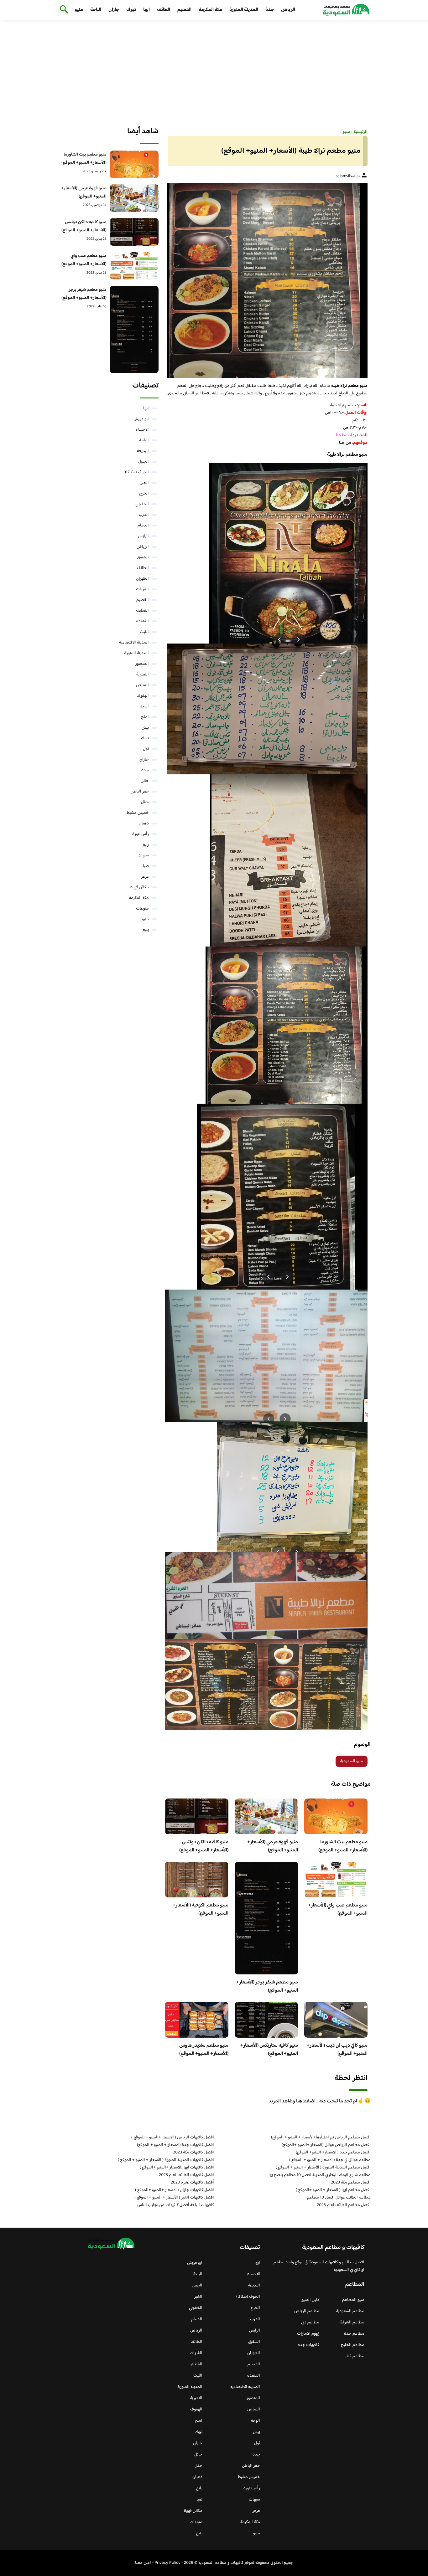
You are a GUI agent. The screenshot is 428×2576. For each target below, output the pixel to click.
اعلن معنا (143, 2563)
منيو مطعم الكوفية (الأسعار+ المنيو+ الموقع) (201, 1909)
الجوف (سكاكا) (137, 472)
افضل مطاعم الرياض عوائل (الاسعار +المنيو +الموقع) (326, 2145)
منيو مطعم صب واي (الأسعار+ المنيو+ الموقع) (338, 1909)
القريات (142, 589)
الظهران (142, 579)
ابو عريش (141, 419)
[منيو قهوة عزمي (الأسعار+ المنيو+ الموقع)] (134, 198)
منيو (79, 10)
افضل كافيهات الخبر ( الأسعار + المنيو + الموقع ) (174, 2198)
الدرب (144, 515)
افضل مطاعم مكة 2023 (351, 2183)
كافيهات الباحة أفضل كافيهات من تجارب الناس (176, 2205)
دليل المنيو (310, 2300)
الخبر (145, 483)
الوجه (144, 706)
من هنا (345, 443)
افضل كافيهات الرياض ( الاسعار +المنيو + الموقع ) (173, 2137)
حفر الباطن (140, 792)
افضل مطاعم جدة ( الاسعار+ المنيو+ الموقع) (333, 2153)
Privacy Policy (167, 2563)
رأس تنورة (141, 834)
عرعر (145, 877)
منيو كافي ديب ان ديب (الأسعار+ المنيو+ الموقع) (337, 2050)
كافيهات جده (308, 2345)
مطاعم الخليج (353, 2345)
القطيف (142, 611)
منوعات (142, 909)
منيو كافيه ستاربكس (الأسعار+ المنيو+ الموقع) (269, 2050)
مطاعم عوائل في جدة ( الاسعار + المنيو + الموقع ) (330, 2160)
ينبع (146, 930)
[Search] (63, 10)
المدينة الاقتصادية (134, 643)
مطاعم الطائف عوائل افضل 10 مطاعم (339, 2198)
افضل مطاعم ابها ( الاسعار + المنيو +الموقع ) (333, 2190)
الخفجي (142, 504)
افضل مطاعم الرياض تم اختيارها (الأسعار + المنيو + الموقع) (321, 2137)
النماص (142, 685)
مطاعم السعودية (350, 2311)
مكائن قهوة (140, 887)
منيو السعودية (352, 1761)
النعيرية (143, 675)
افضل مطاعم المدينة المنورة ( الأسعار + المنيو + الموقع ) (323, 2168)
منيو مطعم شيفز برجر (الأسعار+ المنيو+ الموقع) (267, 1986)
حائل (145, 781)
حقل (145, 802)
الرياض (288, 10)
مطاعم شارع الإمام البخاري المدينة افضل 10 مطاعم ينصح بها (320, 2175)
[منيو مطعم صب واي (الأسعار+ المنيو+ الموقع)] (134, 266)
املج (145, 717)
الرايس (143, 536)
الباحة (96, 10)
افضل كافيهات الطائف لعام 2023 (186, 2175)
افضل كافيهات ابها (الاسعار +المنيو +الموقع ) (177, 2168)
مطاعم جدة (354, 2334)
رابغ (146, 845)
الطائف (164, 10)
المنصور (142, 664)
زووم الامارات (308, 2334)
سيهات (143, 855)
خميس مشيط (138, 813)
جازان (114, 10)
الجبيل (144, 462)
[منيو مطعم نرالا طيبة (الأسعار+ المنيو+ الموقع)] (266, 280)
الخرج (144, 494)
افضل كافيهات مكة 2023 (193, 2153)
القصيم (184, 10)
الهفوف (143, 696)
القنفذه (142, 621)
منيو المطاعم (353, 2300)
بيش (145, 728)
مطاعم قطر (355, 2356)
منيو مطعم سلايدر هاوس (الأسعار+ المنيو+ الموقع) (204, 2050)
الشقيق (143, 557)
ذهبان (144, 824)
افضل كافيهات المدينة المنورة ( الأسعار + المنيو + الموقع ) (166, 2160)
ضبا (146, 866)
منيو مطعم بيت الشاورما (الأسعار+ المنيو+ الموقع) (343, 1846)
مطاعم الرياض (307, 2311)
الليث (144, 632)
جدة (270, 10)
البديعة (143, 451)
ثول (146, 749)
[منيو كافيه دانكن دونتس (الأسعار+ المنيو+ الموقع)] (134, 232)
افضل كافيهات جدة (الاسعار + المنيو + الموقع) (175, 2145)
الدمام (143, 526)
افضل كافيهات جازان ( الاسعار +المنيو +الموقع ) (175, 2190)
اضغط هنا (344, 435)
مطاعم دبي (310, 2322)
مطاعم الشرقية (352, 2322)
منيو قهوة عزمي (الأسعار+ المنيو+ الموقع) (273, 1846)
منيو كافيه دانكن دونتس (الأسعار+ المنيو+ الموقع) (204, 1846)
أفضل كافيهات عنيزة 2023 (192, 2183)
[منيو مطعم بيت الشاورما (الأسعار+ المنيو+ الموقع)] (134, 164)
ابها (146, 10)
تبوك (131, 10)
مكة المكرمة (210, 10)
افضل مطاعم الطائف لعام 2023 (344, 2205)
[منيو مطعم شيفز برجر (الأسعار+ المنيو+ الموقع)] (134, 329)
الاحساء (142, 430)
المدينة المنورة (244, 10)
